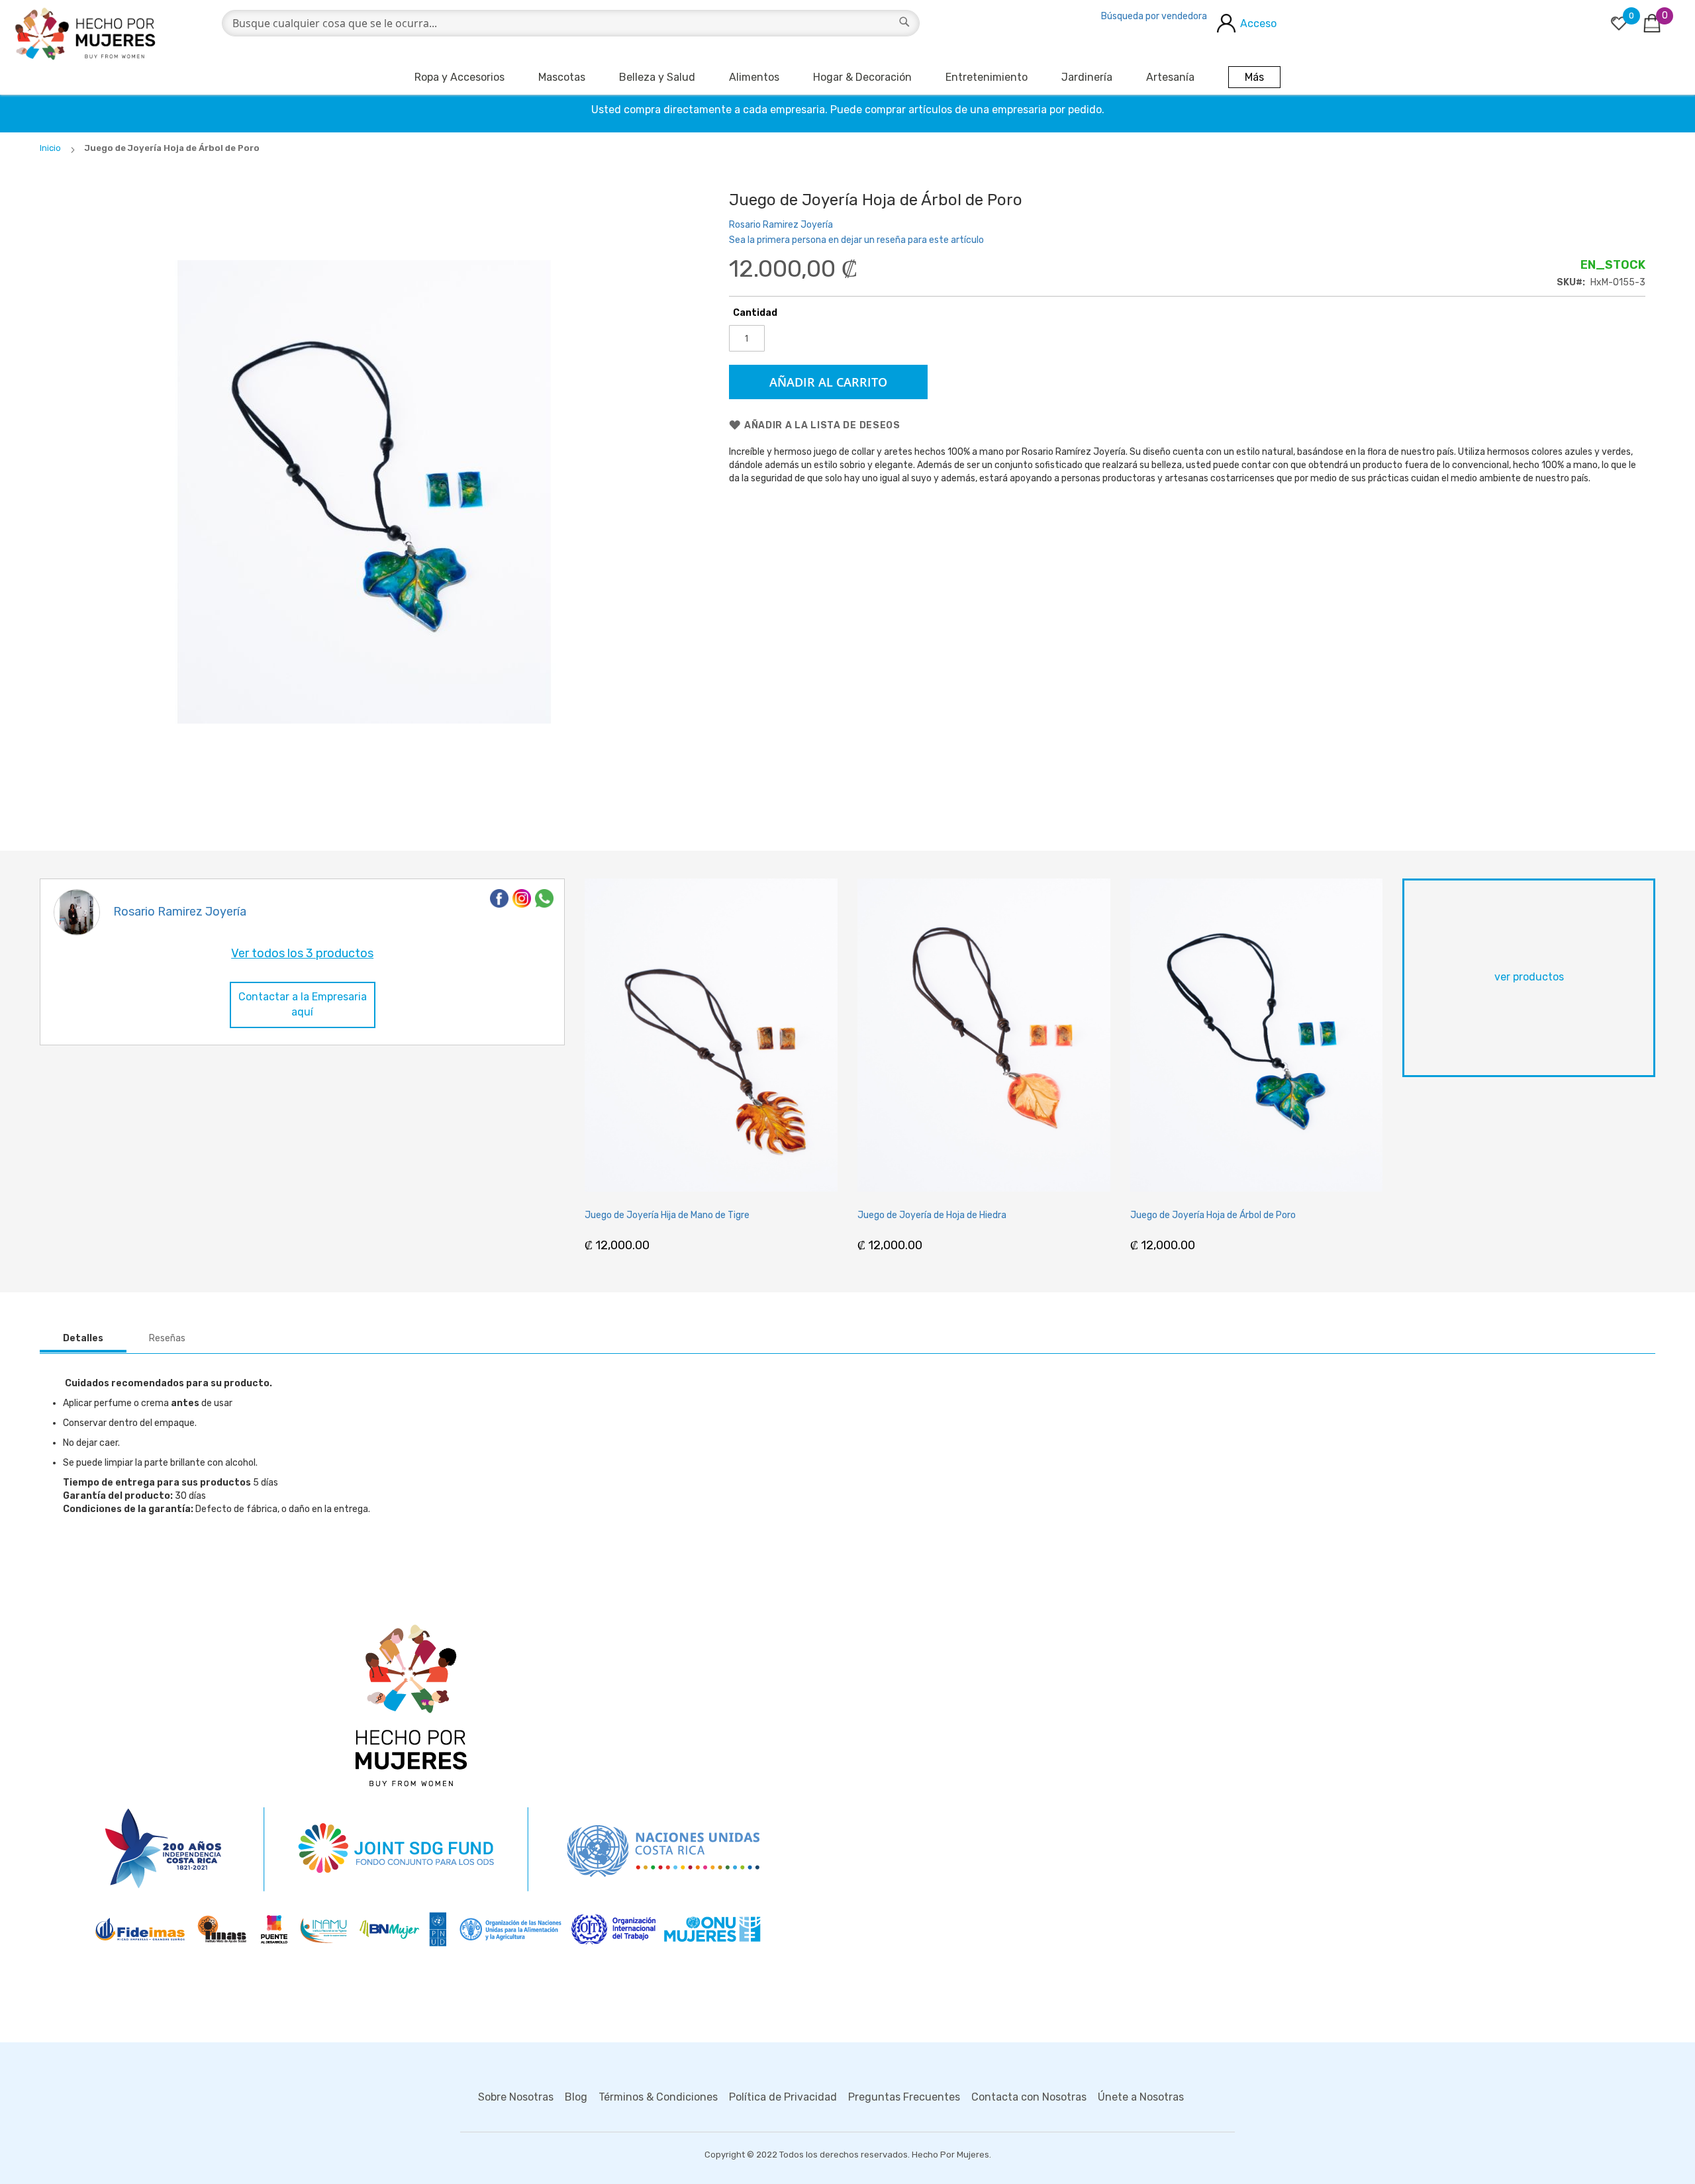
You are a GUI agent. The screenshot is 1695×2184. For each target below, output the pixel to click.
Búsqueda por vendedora (1154, 16)
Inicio (50, 148)
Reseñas (167, 1338)
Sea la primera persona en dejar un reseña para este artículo (856, 240)
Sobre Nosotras (516, 2097)
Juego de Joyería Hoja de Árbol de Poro (1213, 1215)
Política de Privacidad (783, 2097)
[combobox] (571, 23)
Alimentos (754, 77)
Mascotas (562, 77)
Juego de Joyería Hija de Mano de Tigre (667, 1215)
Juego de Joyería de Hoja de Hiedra (932, 1215)
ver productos (1529, 977)
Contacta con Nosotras (1029, 2097)
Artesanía (1170, 77)
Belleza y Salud (657, 77)
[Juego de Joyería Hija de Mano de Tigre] (711, 1035)
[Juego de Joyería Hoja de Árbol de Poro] (1257, 1035)
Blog (576, 2097)
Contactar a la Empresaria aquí (303, 1004)
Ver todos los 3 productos (302, 953)
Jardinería (1087, 77)
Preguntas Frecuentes (904, 2097)
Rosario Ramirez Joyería (781, 225)
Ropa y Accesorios (460, 77)
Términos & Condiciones (658, 2097)
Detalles (83, 1338)
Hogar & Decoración (862, 77)
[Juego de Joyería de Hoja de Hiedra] (984, 1035)
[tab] (83, 1339)
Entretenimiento (987, 77)
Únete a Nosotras (1141, 2097)
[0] (1619, 23)
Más (1254, 77)
